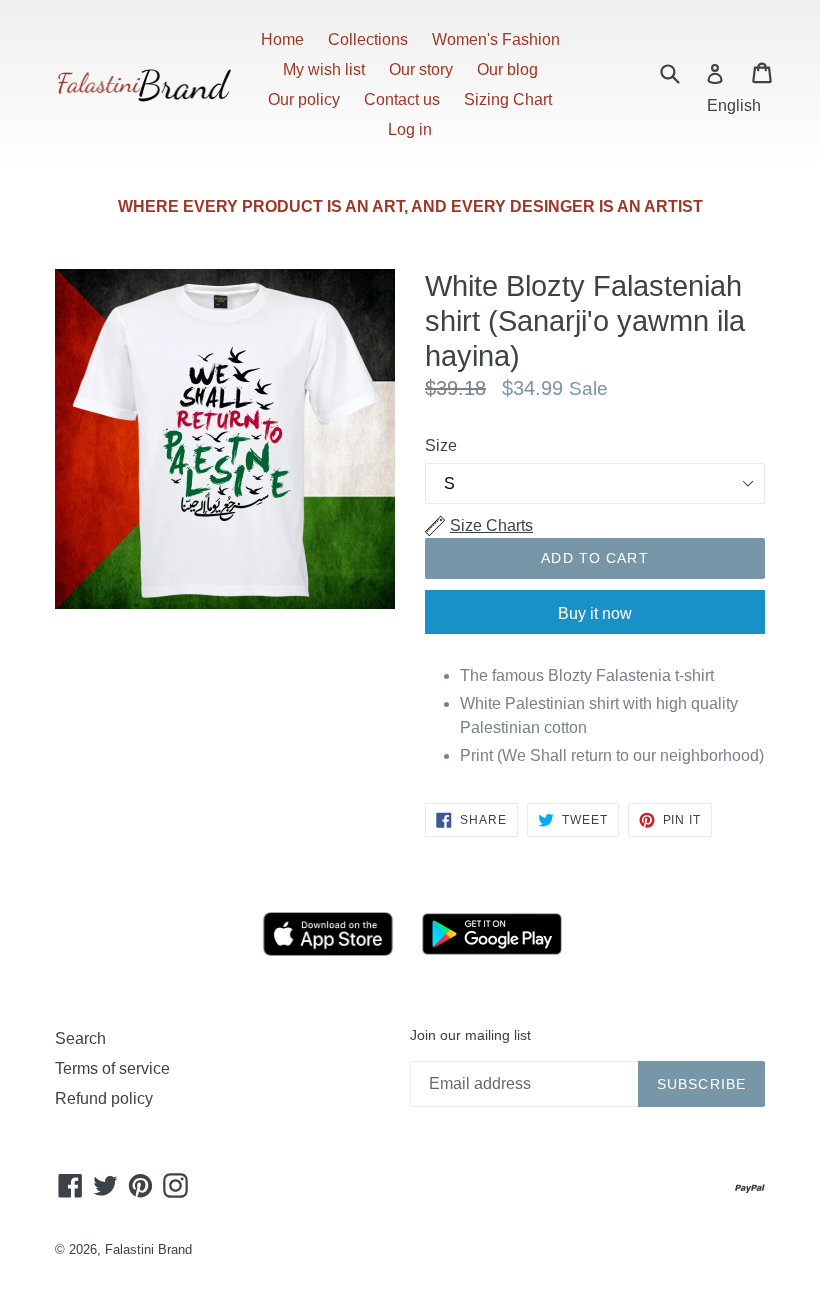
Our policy (304, 99)
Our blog (507, 69)
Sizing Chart (508, 99)
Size (441, 445)
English (734, 105)
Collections (368, 39)
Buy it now (595, 613)
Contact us (402, 99)
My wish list (324, 69)
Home (282, 39)
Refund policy (104, 1098)
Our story (421, 69)
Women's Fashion (496, 39)
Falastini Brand (148, 1249)
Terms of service (112, 1068)
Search (80, 1038)
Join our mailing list (470, 1035)
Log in (410, 129)
